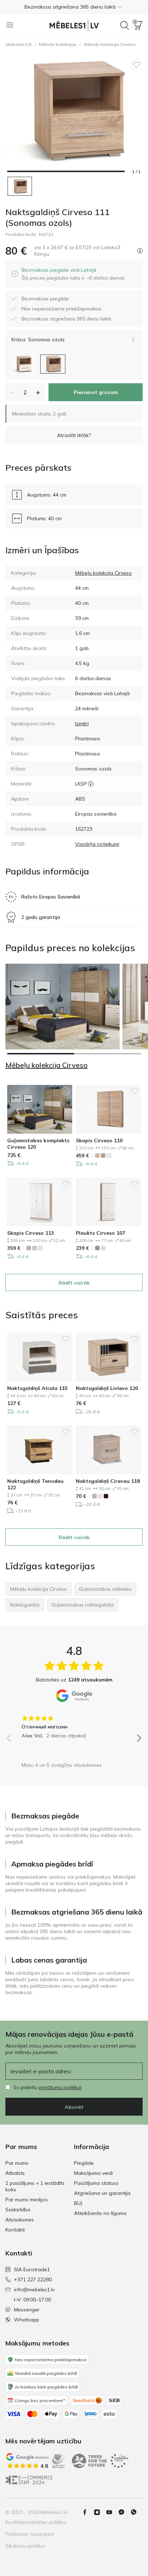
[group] (74, 1725)
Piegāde (84, 2163)
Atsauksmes (20, 2220)
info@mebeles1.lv (34, 2290)
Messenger (27, 2310)
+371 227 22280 (33, 2280)
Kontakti (15, 2230)
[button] (74, 7)
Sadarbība (18, 2210)
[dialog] (73, 274)
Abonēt (74, 2107)
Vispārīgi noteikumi (97, 844)
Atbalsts (15, 2173)
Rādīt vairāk (74, 1283)
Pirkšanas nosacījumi (30, 2534)
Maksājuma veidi (93, 2173)
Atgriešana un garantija (102, 2193)
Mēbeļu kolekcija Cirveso (110, 44)
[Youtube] (112, 2512)
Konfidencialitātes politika (36, 2522)
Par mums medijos (27, 2200)
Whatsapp (27, 2320)
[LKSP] (91, 784)
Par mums (17, 2163)
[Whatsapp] (137, 2512)
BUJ (78, 2203)
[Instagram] (100, 2512)
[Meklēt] (125, 25)
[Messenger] (124, 2512)
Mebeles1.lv (19, 44)
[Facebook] (88, 2512)
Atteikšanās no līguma (100, 2213)
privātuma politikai (60, 2087)
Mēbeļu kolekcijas (58, 44)
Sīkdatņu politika (25, 2546)
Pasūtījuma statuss (96, 2183)
